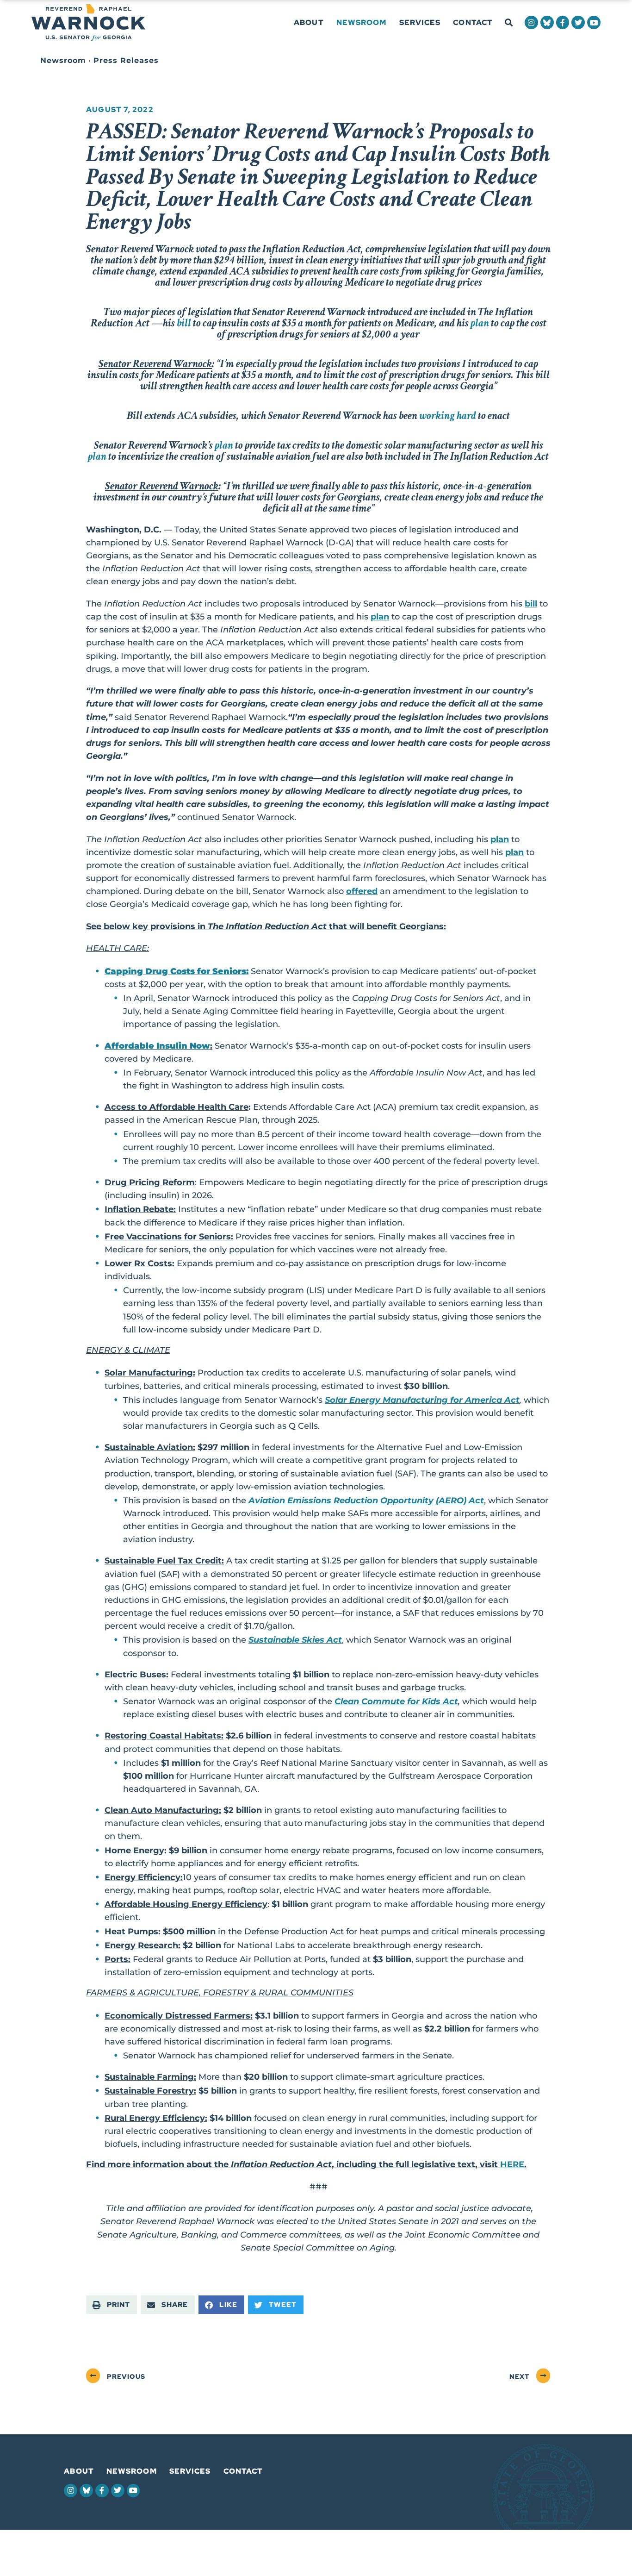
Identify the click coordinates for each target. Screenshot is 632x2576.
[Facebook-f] (563, 22)
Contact (473, 22)
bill (531, 603)
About (309, 22)
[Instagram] (531, 22)
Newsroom (362, 22)
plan (380, 616)
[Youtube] (594, 22)
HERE (512, 2164)
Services (420, 22)
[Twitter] (578, 22)
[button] (509, 23)
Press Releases (126, 60)
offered (362, 891)
